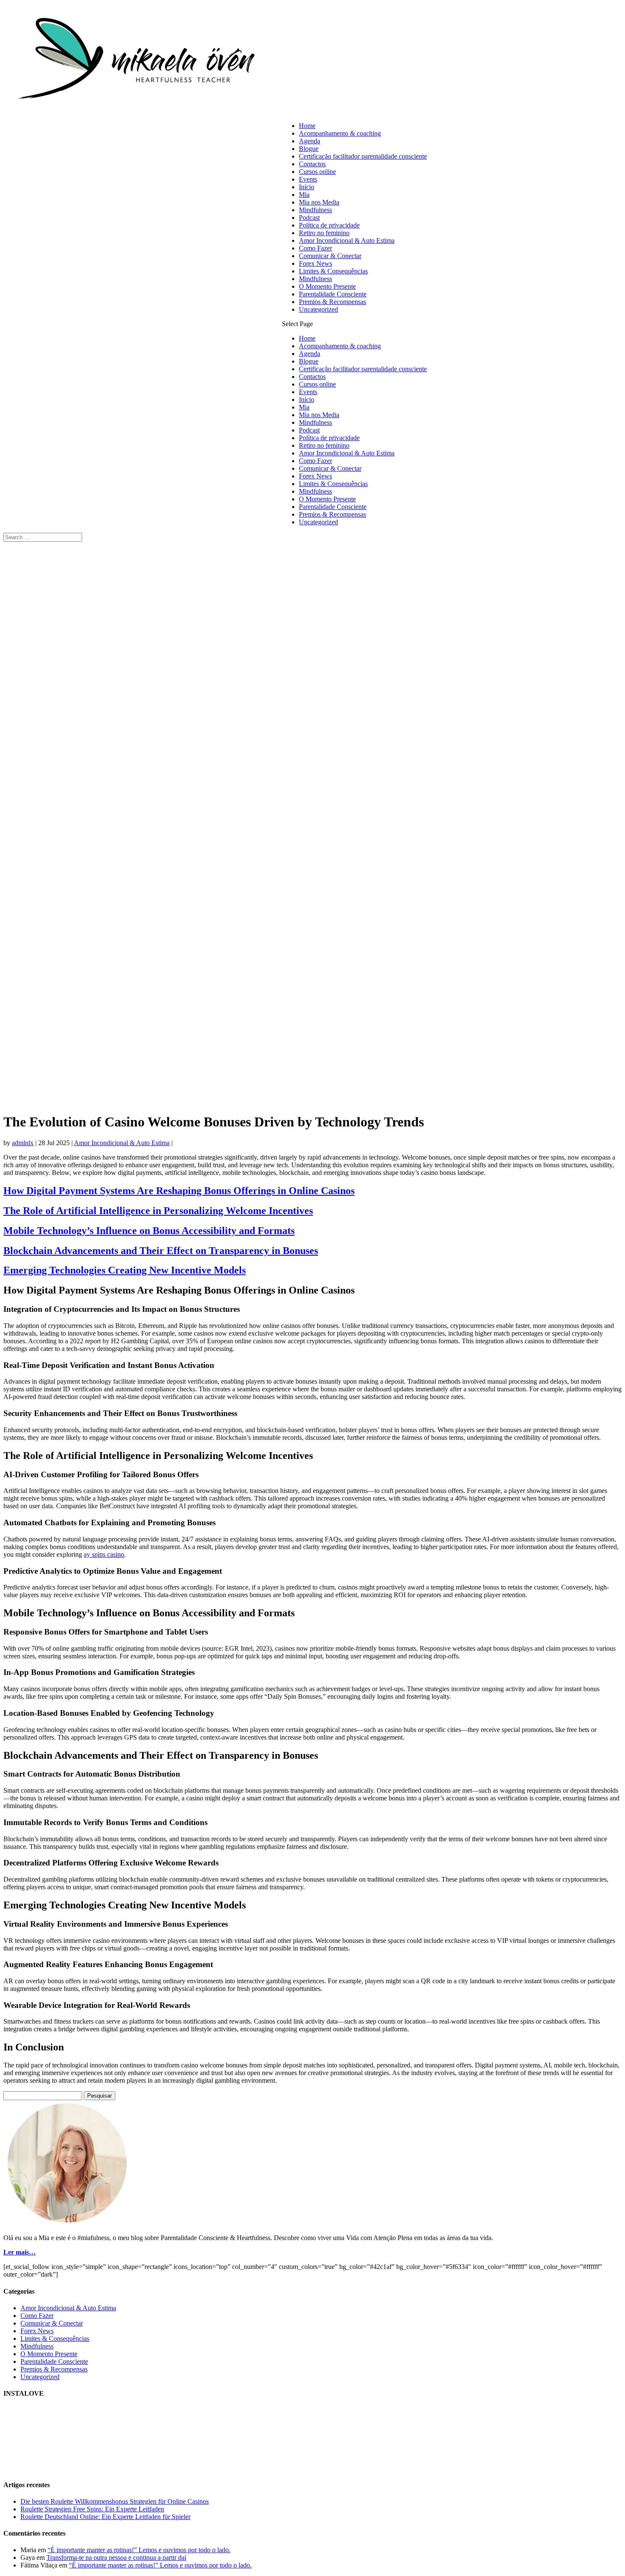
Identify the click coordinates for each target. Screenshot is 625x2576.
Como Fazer (315, 248)
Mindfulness (315, 210)
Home (307, 126)
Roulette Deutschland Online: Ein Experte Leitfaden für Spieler (105, 2517)
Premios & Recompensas (332, 302)
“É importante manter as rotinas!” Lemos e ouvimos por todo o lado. (139, 2550)
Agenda (310, 141)
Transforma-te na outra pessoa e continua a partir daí (116, 2558)
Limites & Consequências (333, 271)
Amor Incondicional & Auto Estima (347, 240)
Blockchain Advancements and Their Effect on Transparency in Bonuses (161, 1251)
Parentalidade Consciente (333, 294)
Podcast (309, 218)
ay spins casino (104, 1554)
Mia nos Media (319, 202)
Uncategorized (318, 309)
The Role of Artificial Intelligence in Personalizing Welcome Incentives (158, 1211)
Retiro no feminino (324, 233)
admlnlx (23, 1143)
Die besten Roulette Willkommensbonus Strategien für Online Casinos (115, 2501)
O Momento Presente (327, 286)
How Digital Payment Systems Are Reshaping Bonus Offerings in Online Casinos (179, 1191)
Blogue (309, 149)
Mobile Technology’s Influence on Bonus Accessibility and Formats (149, 1231)
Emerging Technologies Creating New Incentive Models (125, 1270)
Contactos (312, 164)
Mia (304, 195)
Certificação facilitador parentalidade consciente (363, 156)
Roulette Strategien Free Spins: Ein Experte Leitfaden (92, 2509)
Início (307, 187)
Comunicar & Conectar (330, 256)
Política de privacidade (329, 225)
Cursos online (317, 172)
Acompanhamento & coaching (340, 133)
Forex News (315, 263)
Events (308, 179)
